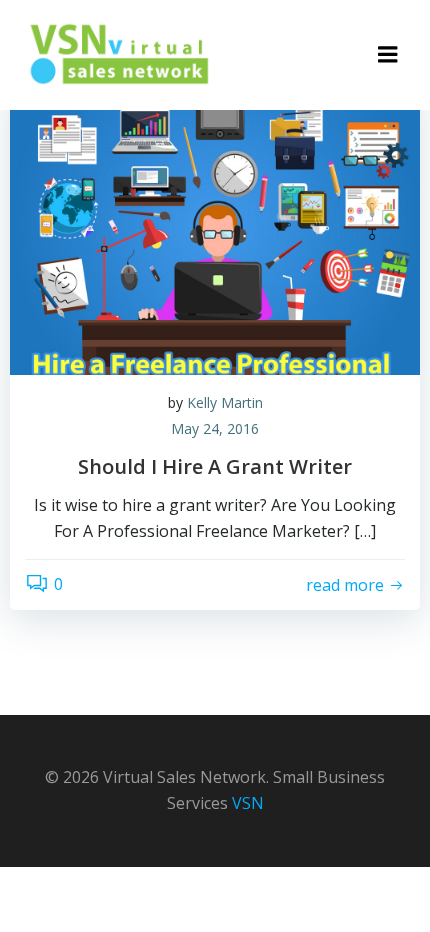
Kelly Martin (225, 402)
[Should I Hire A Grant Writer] (215, 223)
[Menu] (388, 55)
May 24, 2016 (215, 428)
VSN (248, 803)
